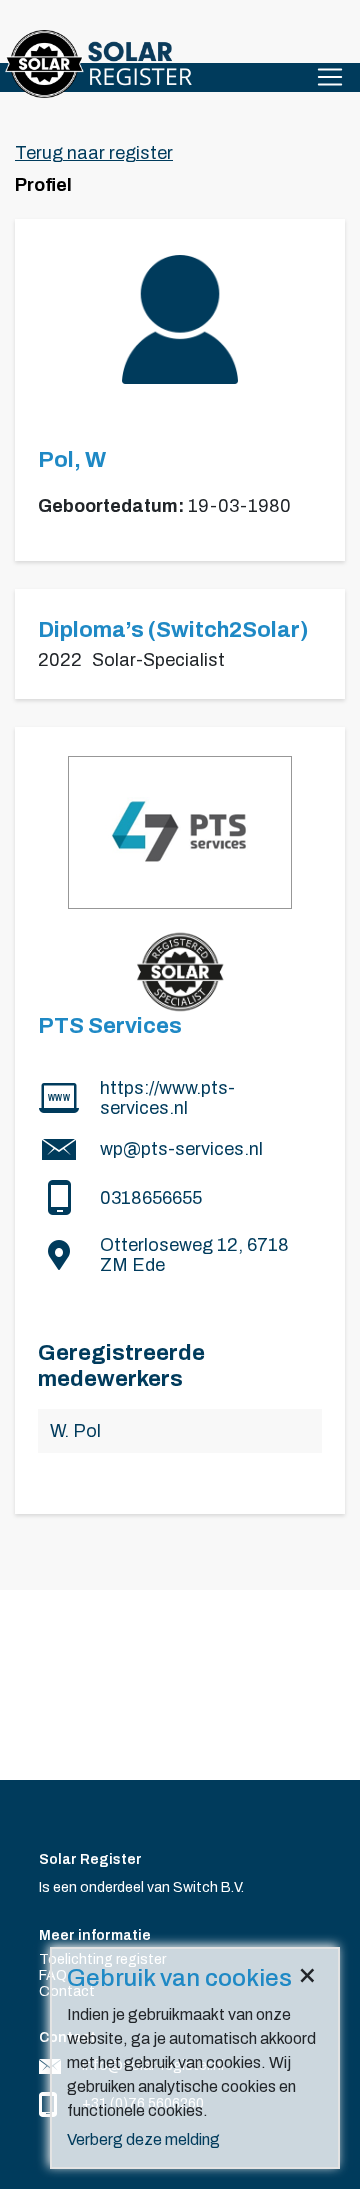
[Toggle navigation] (330, 77)
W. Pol (75, 1431)
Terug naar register (94, 153)
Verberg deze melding (143, 2139)
